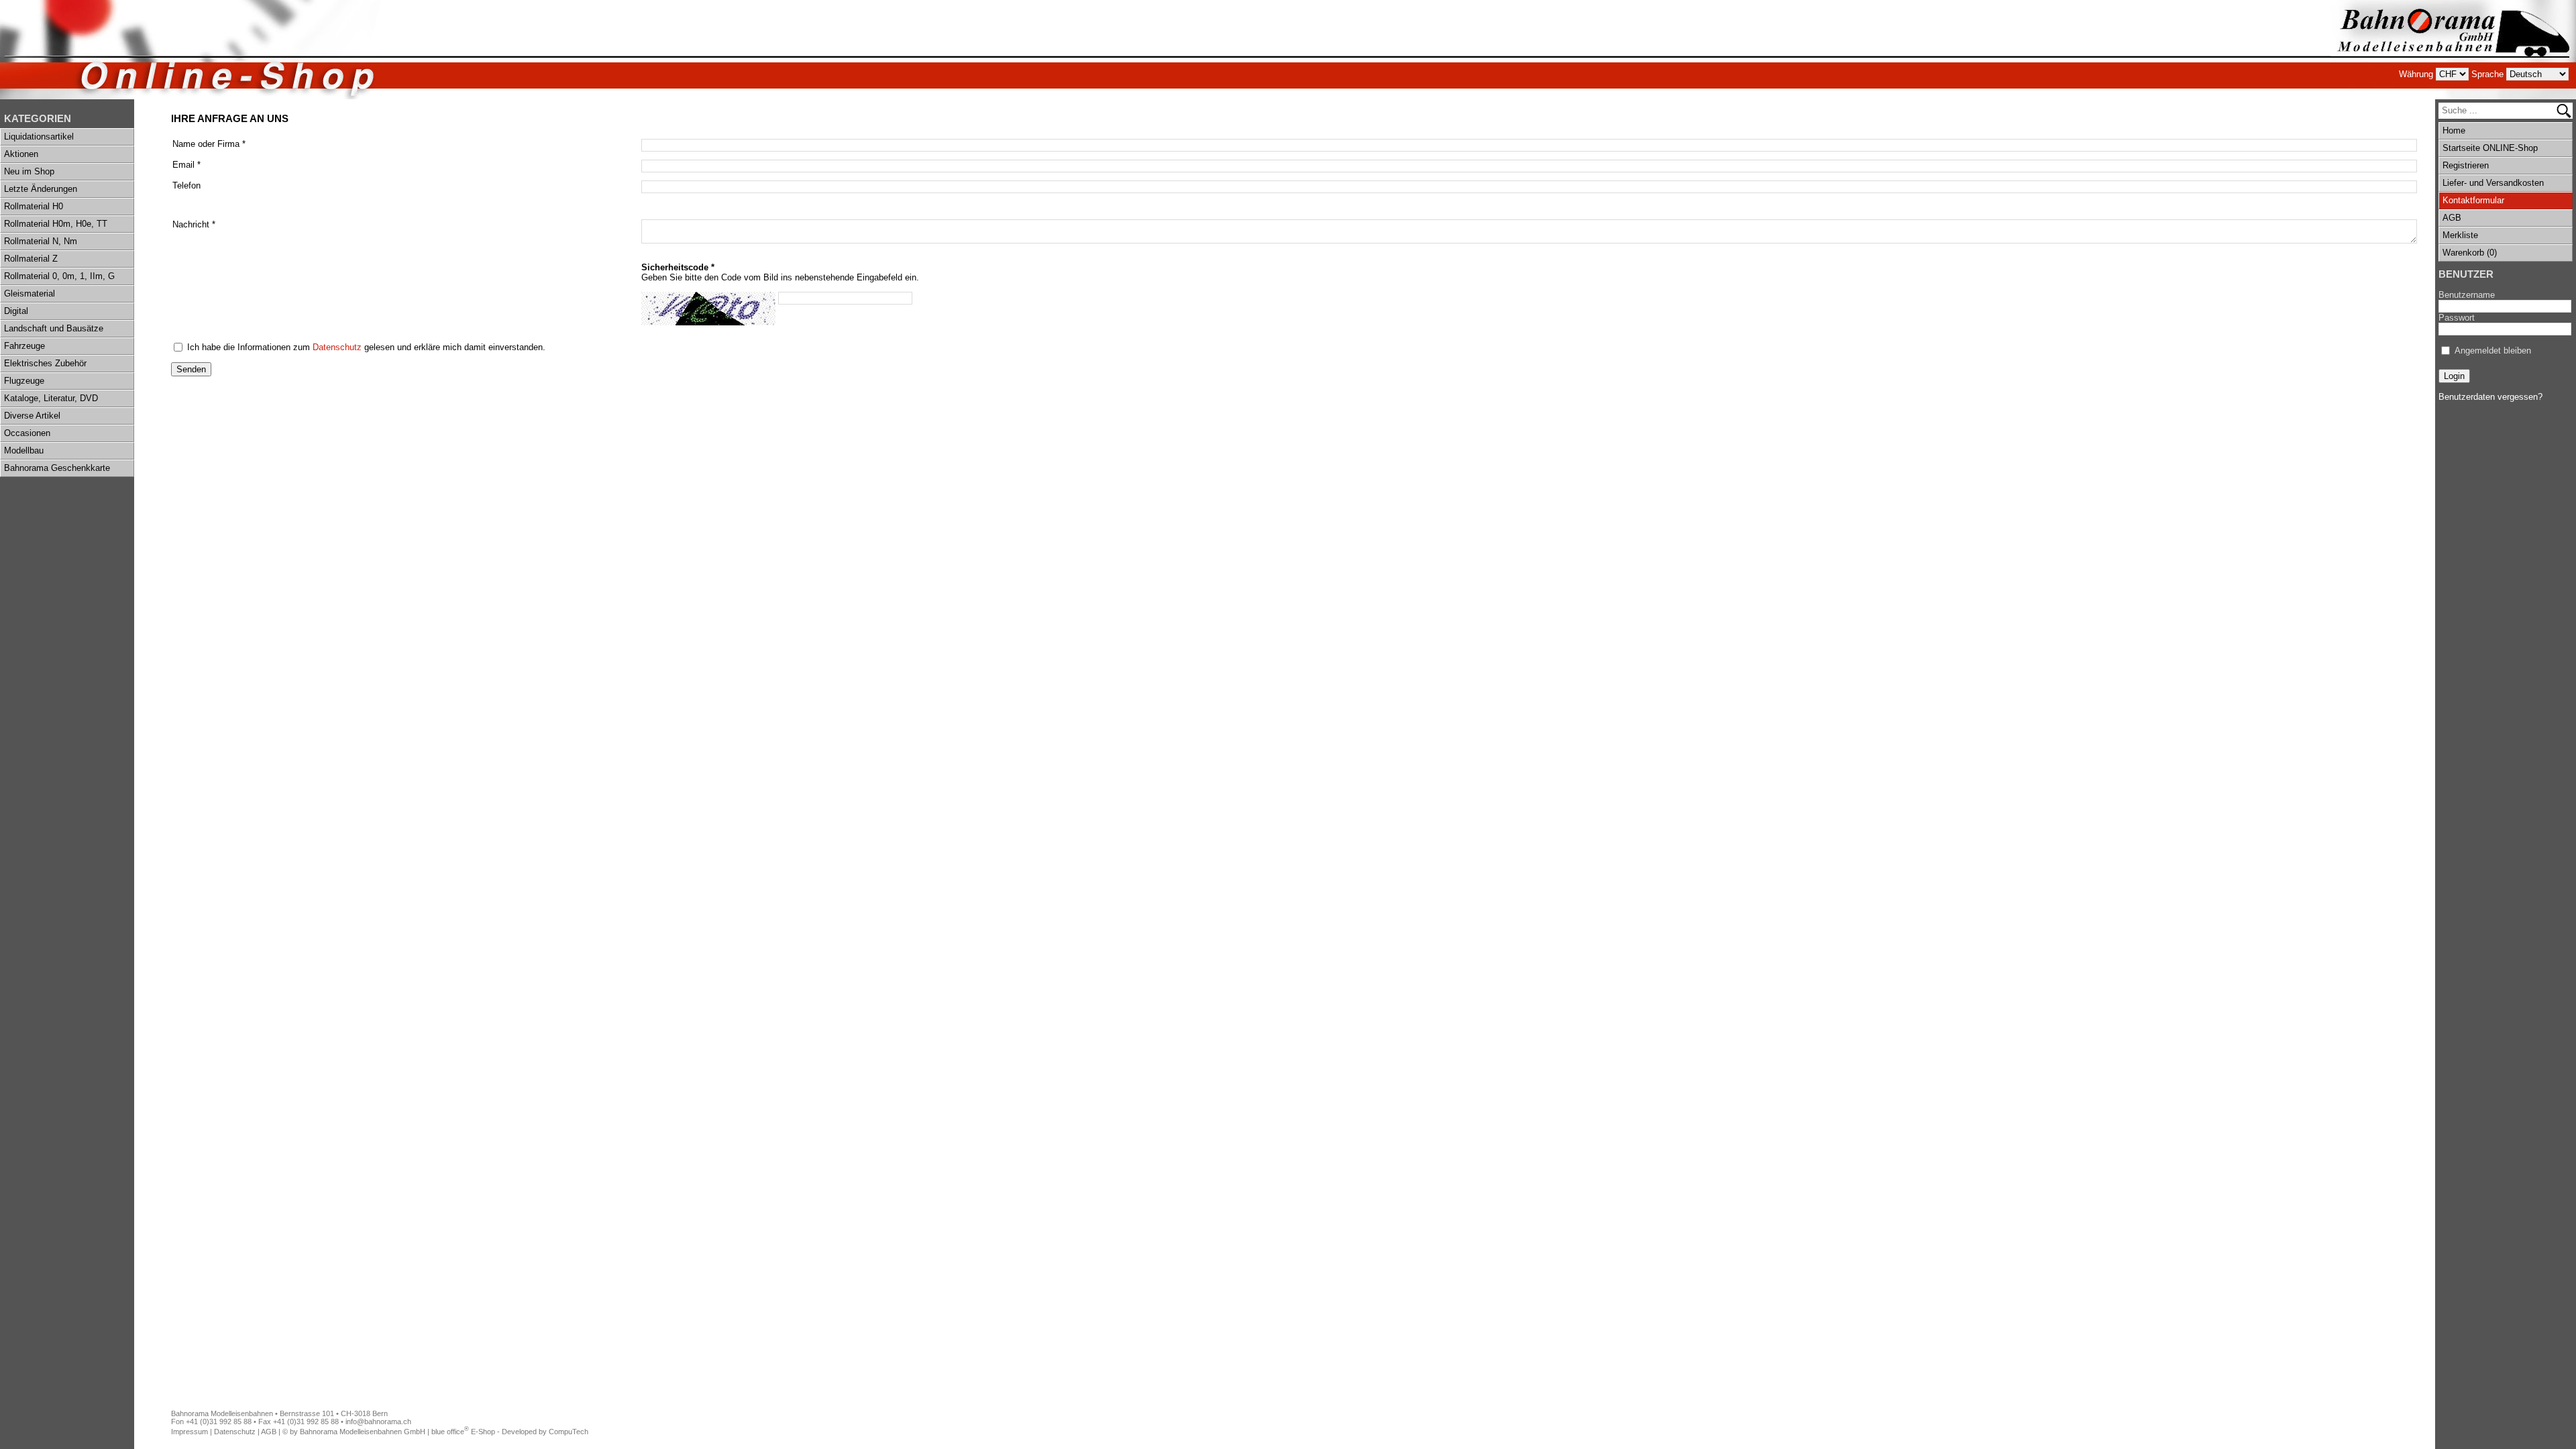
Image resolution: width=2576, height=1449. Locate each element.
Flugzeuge (24, 381)
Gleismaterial (30, 293)
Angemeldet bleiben (2493, 351)
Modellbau (24, 450)
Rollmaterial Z (31, 259)
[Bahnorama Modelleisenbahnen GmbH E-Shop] (2453, 50)
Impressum (190, 1432)
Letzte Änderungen (41, 189)
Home (2454, 130)
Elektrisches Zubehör (45, 363)
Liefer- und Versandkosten (2493, 183)
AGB (2452, 218)
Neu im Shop (29, 171)
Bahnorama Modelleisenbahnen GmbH (363, 1432)
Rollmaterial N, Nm (41, 241)
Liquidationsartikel (39, 137)
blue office (450, 1432)
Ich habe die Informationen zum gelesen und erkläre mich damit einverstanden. (366, 347)
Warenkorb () (2470, 253)
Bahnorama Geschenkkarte (57, 468)
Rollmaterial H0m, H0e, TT (56, 224)
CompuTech (569, 1432)
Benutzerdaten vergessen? (2490, 397)
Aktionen (21, 154)
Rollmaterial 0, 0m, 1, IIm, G (59, 276)
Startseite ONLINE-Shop (2490, 148)
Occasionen (27, 433)
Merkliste (2460, 235)
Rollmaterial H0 (34, 206)
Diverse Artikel (32, 416)
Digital (16, 311)
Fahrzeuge (24, 346)
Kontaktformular (2473, 200)
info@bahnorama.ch (378, 1421)
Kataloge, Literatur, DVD (51, 398)
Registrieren (2466, 165)
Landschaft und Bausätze (54, 328)
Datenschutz (337, 347)
